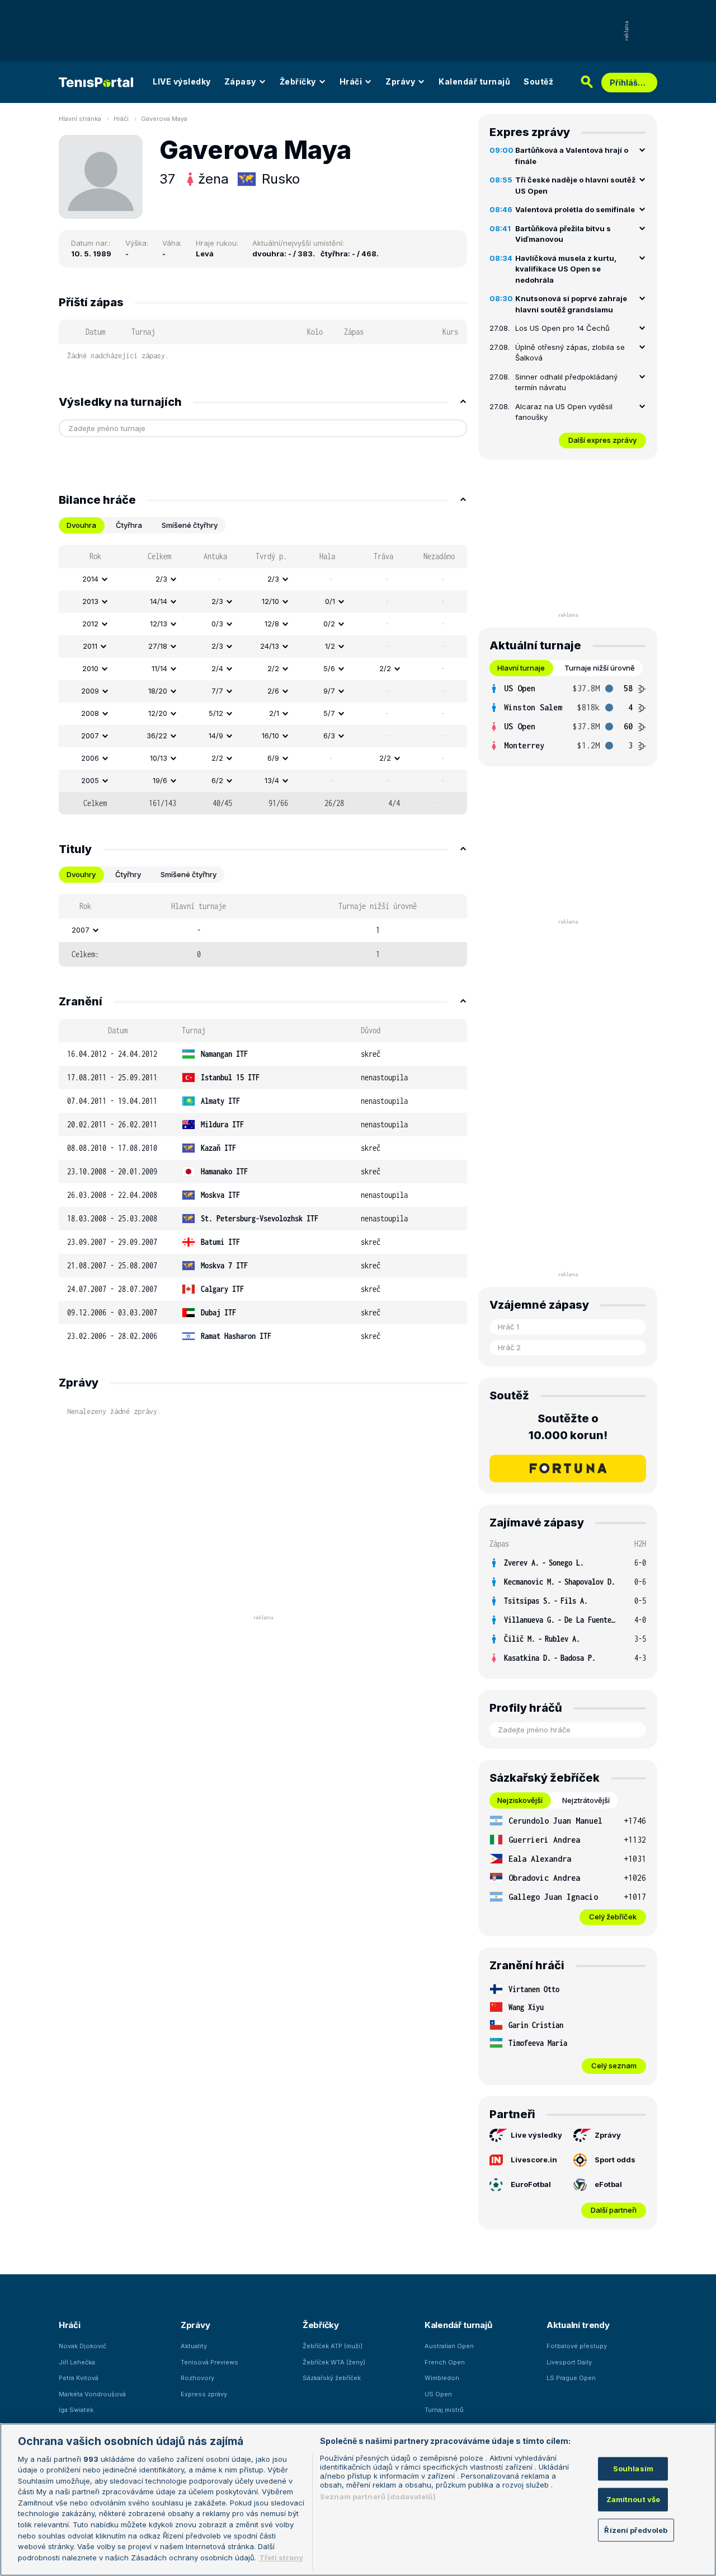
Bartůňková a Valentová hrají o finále (572, 156)
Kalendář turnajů (474, 81)
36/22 (157, 736)
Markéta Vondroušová (92, 2394)
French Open (445, 2362)
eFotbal (608, 2184)
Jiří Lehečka (77, 2362)
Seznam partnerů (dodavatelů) (378, 2497)
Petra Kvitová (79, 2378)
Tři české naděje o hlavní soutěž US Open (575, 185)
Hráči (351, 81)
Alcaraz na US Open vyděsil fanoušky (564, 412)
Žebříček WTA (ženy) (334, 2362)
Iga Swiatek (76, 2410)
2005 (90, 780)
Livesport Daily (569, 2362)
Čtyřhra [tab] (129, 525)
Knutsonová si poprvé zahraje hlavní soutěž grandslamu (571, 304)
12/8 (272, 624)
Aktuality (194, 2346)
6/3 (329, 736)
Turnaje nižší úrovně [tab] (600, 668)
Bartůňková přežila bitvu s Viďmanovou (563, 234)
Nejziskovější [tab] (520, 1800)
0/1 (330, 601)
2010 (90, 668)
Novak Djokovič (83, 2346)
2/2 (273, 668)
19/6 (160, 780)
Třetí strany (281, 2557)
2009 (90, 691)
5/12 (216, 713)
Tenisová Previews (209, 2362)
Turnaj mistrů (444, 2410)
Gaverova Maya (164, 119)
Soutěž (538, 81)
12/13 (159, 624)
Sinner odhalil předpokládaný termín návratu (566, 382)
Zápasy (240, 81)
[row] (263, 579)
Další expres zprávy (602, 440)
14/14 (159, 601)
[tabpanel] (263, 680)
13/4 (272, 780)
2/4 (217, 668)
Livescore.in (534, 2160)
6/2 (217, 780)
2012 (90, 624)
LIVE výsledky (182, 81)
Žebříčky (298, 81)
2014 (90, 579)
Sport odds (615, 2160)
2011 (90, 646)
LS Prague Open (571, 2378)
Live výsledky (536, 2135)
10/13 (159, 758)
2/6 (273, 691)
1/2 (330, 646)
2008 (90, 713)
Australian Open (449, 2346)
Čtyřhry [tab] (128, 874)
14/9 (216, 736)
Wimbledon (442, 2378)
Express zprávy (204, 2394)
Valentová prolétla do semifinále (575, 209)
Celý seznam (614, 2066)
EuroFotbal (531, 2184)
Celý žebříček (613, 1917)
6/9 (273, 758)
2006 (90, 758)
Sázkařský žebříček (332, 2378)
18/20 (158, 691)
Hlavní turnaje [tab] (521, 668)
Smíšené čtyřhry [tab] (190, 525)
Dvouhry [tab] (81, 874)
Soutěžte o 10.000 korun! (568, 1427)
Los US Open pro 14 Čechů (562, 328)
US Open (438, 2394)
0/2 (329, 624)
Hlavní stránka (80, 119)
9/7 (329, 691)
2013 (90, 601)
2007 (90, 736)
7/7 (217, 691)
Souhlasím (633, 2469)
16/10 (270, 736)
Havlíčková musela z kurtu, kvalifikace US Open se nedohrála (566, 269)
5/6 (329, 668)
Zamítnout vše (633, 2499)
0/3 (217, 624)
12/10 (270, 601)
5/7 (329, 713)
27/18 (158, 646)
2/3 (161, 579)
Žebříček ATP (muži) (333, 2346)
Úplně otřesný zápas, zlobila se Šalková (570, 353)
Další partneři (614, 2210)
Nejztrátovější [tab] (586, 1800)
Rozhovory (197, 2378)
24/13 (270, 646)
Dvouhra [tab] (81, 525)
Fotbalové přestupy (577, 2346)
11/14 (159, 668)
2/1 (274, 713)
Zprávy (400, 81)
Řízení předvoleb (636, 2530)
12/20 (158, 713)
